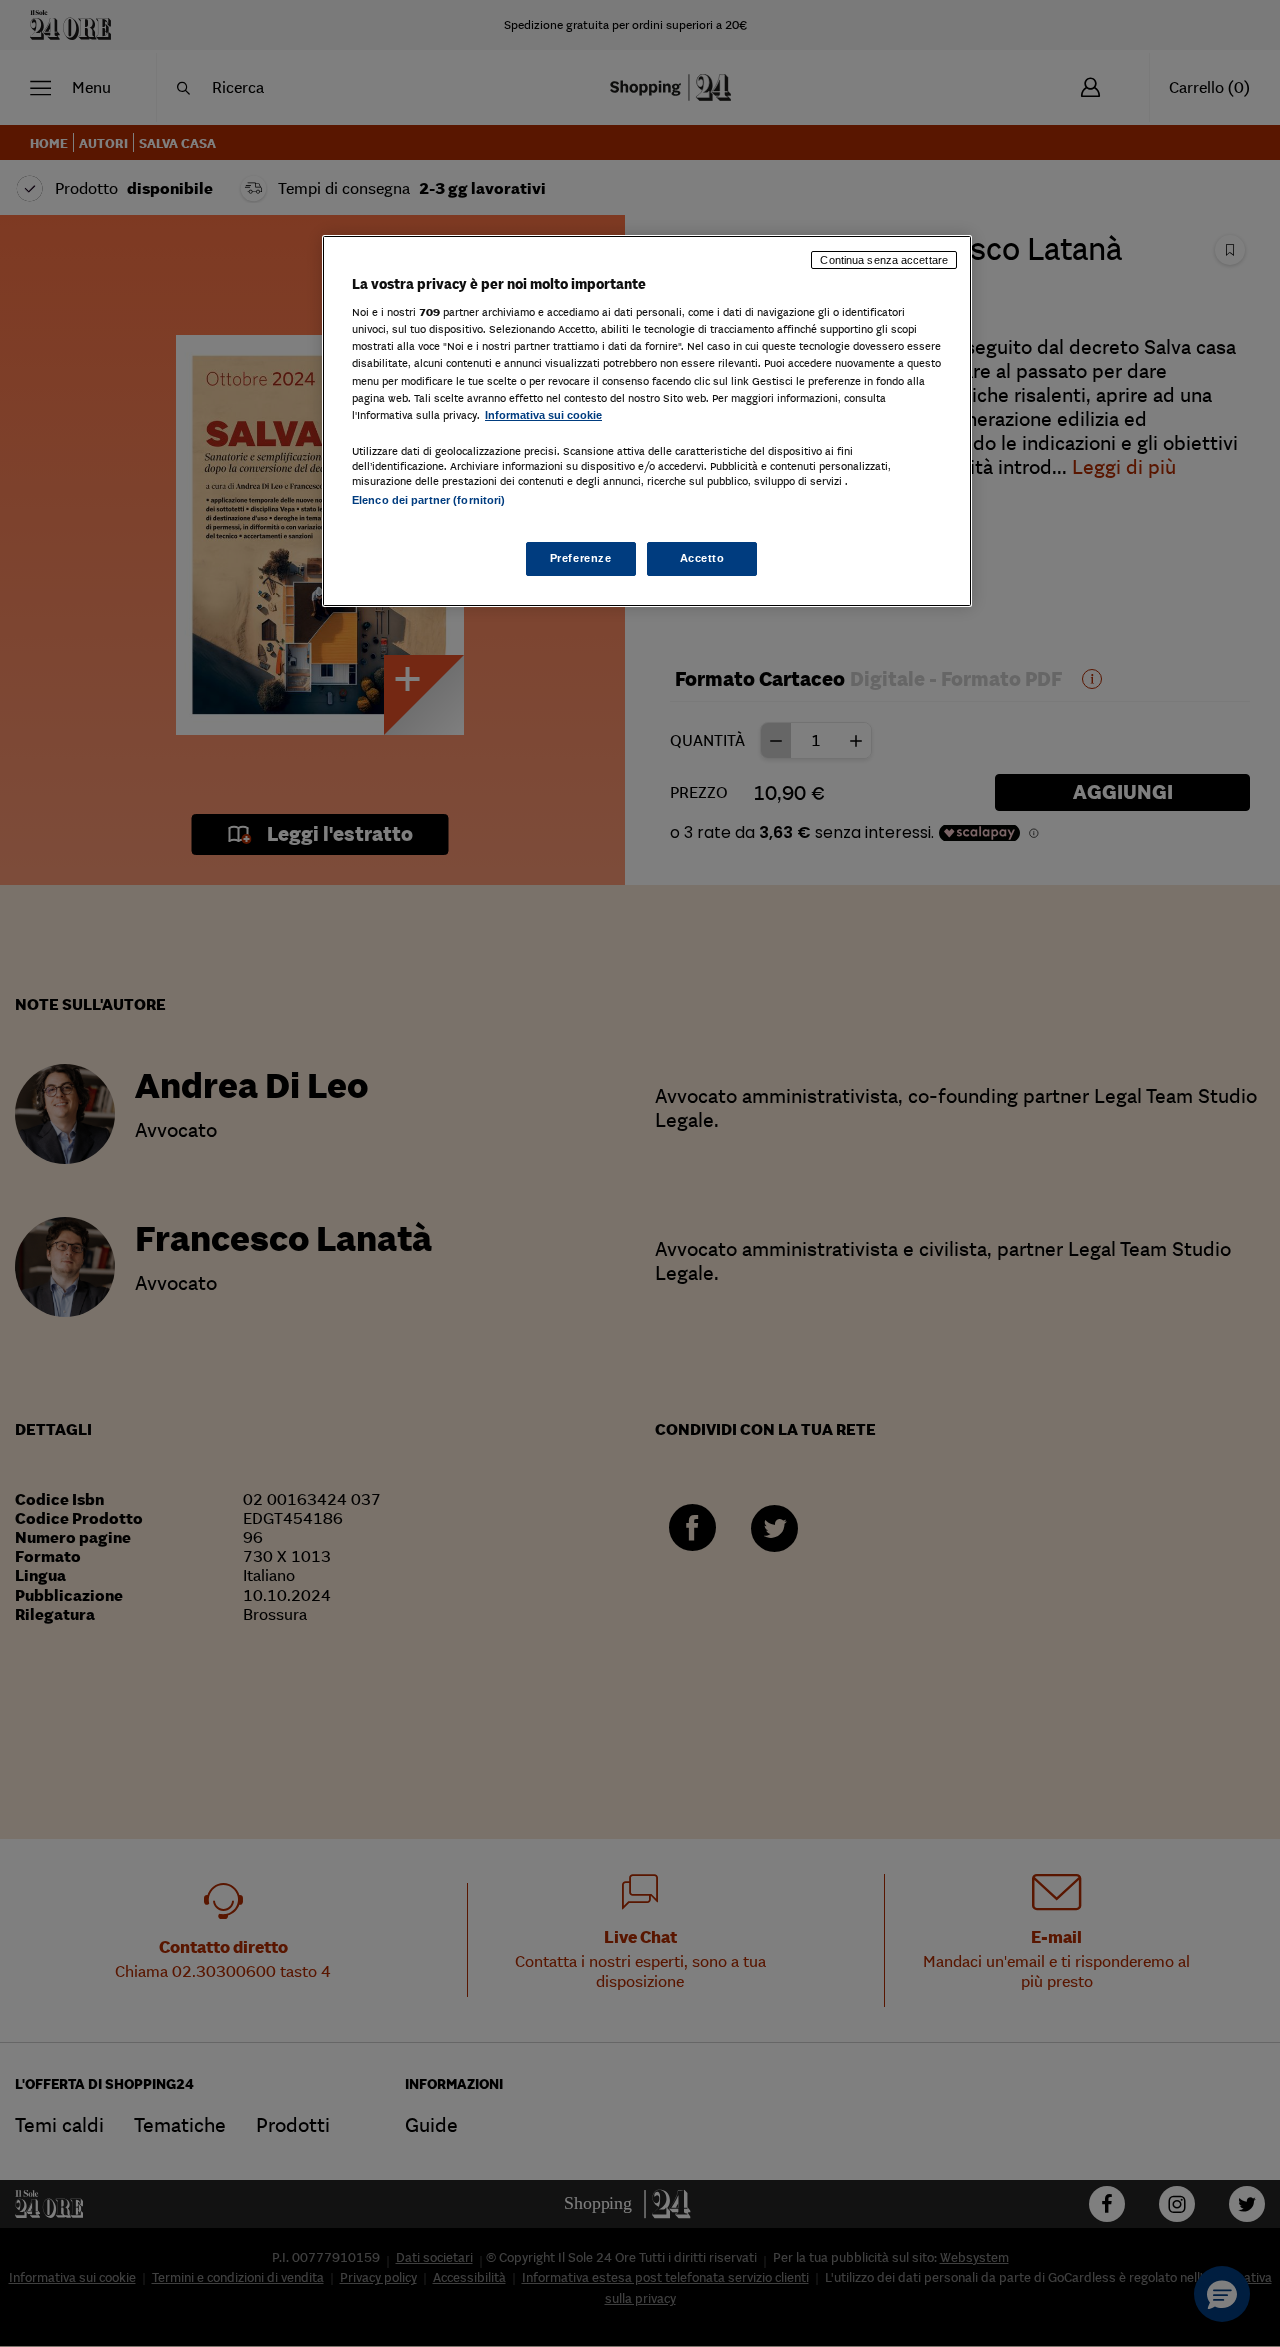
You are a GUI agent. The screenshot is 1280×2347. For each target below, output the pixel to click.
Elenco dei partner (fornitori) (428, 500)
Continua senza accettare (884, 260)
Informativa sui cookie (543, 415)
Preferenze (581, 558)
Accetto (702, 558)
